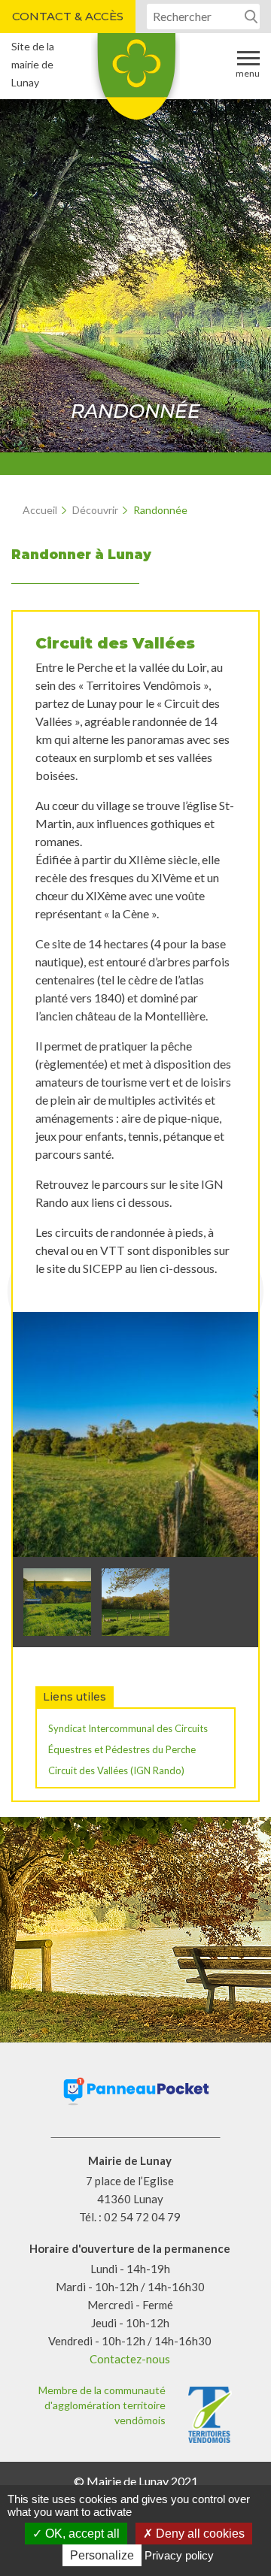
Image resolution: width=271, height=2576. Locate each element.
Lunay (135, 82)
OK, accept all (81, 2534)
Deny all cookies (199, 2534)
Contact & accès (68, 16)
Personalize (102, 2555)
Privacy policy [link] (179, 2555)
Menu (248, 73)
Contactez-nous (130, 2359)
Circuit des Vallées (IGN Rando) (116, 1770)
